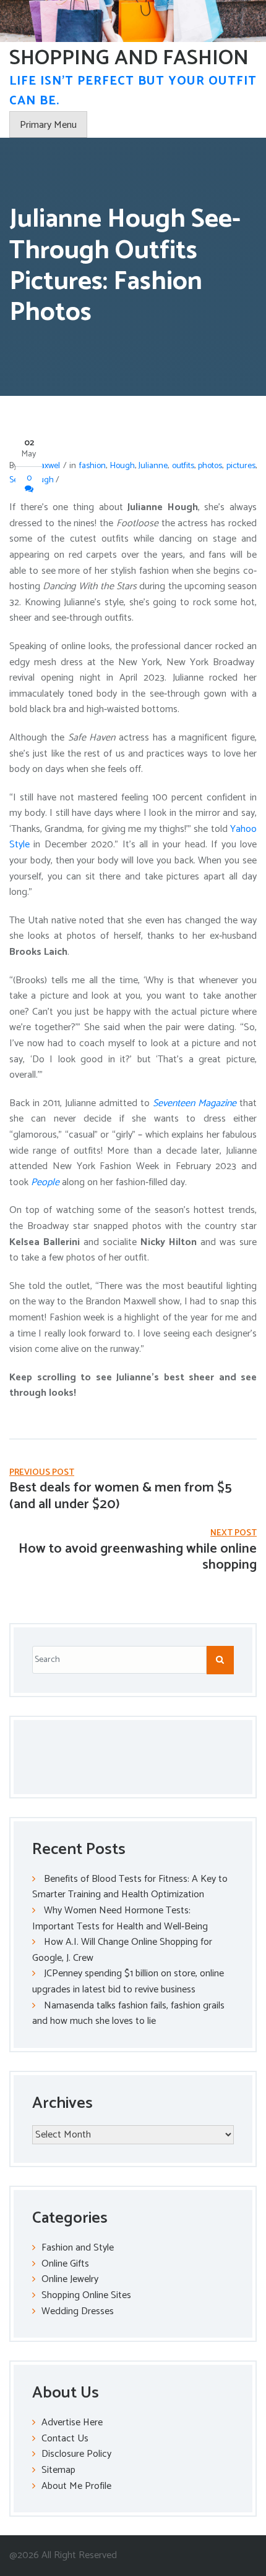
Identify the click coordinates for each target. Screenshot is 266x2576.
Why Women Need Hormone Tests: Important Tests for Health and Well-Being (120, 1919)
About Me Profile (76, 2486)
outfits (183, 466)
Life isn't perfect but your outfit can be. (133, 91)
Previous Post (42, 1473)
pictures (241, 466)
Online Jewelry (70, 2279)
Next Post (234, 1533)
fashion (92, 466)
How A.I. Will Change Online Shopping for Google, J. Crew (122, 1950)
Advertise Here (72, 2423)
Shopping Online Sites (86, 2295)
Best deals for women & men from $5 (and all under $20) (121, 1496)
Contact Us (65, 2439)
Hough (122, 466)
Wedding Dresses (78, 2311)
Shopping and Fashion (129, 58)
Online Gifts (65, 2264)
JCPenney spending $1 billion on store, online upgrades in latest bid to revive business (128, 1982)
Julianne (153, 466)
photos (210, 466)
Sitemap (58, 2470)
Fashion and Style (78, 2248)
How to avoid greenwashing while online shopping (138, 1557)
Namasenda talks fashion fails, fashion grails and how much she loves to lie (128, 2014)
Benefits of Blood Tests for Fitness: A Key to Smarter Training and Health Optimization (130, 1887)
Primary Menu (48, 125)
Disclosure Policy (76, 2454)
